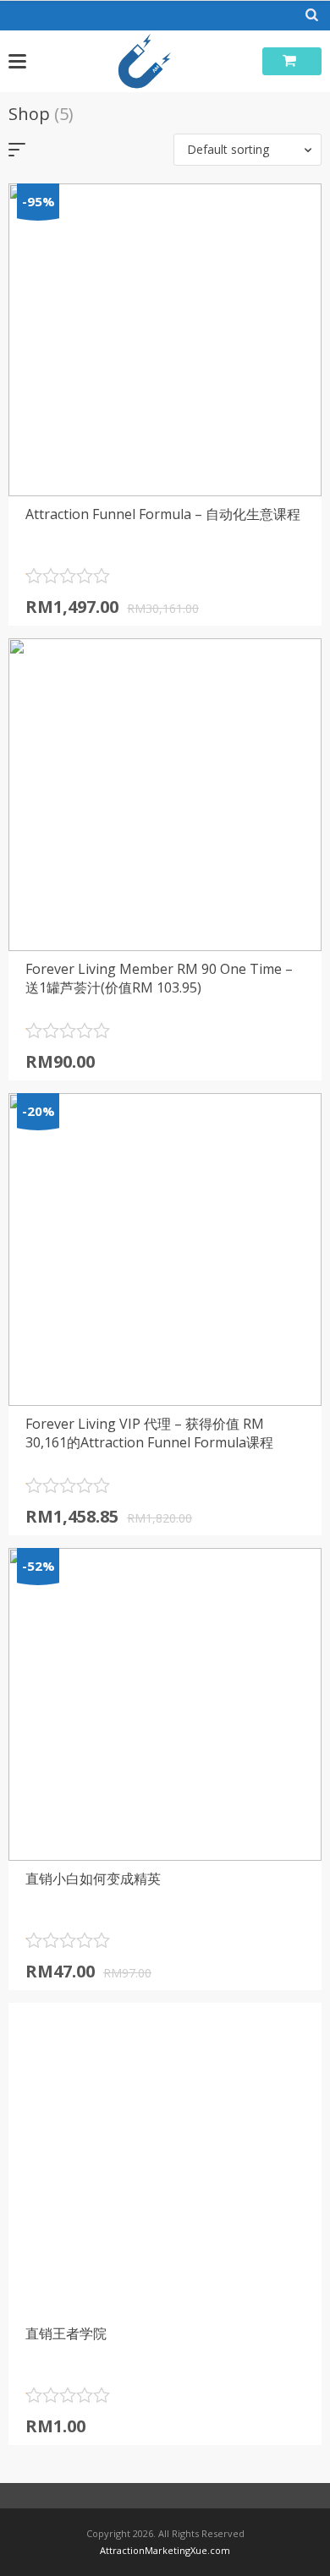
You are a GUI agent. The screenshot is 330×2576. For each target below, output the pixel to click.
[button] (247, 150)
